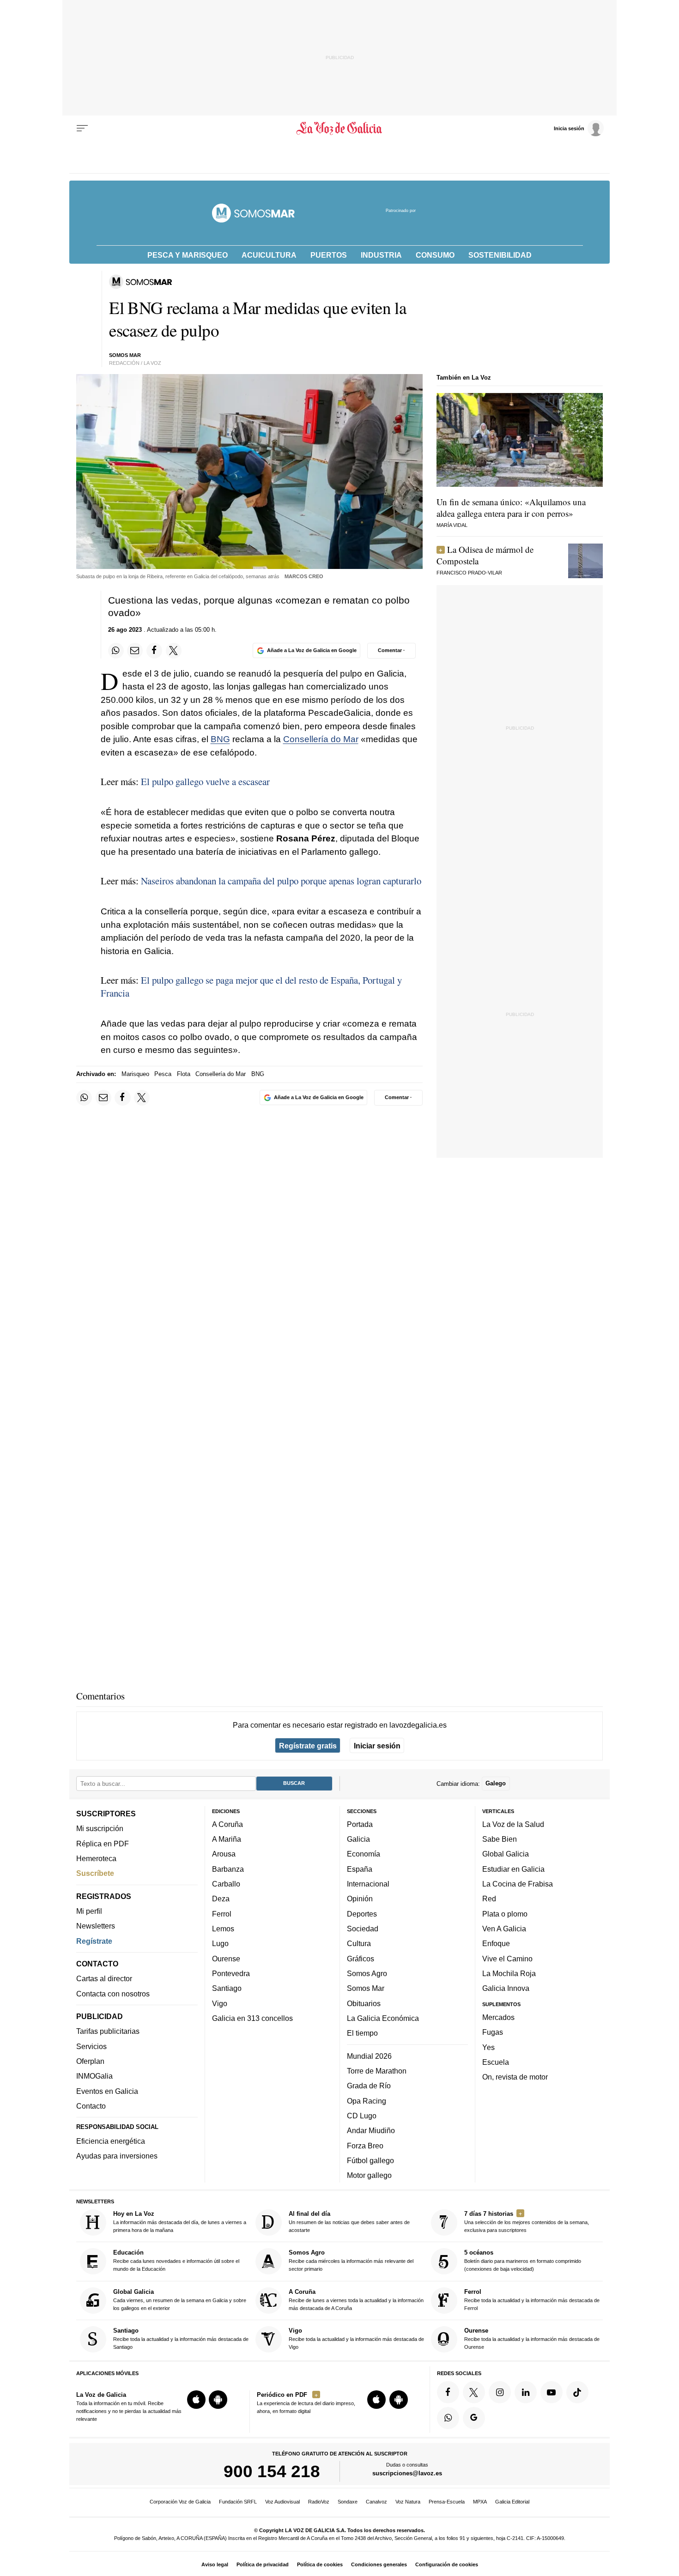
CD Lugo (362, 2116)
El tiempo (362, 2033)
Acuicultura (269, 255)
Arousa (224, 1854)
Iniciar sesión (377, 1746)
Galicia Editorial (512, 2502)
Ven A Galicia (504, 1929)
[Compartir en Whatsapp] (116, 651)
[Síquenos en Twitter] (474, 2392)
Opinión (360, 1899)
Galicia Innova (506, 1989)
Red (489, 1899)
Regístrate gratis (308, 1746)
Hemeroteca (96, 1858)
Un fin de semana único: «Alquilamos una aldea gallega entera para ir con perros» (511, 508)
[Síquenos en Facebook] (448, 2392)
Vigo (220, 2003)
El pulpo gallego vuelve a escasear (205, 781)
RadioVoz (319, 2502)
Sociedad (363, 1929)
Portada (360, 1824)
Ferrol (222, 1914)
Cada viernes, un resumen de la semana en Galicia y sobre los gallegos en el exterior (180, 2300)
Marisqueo (135, 1074)
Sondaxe (348, 2502)
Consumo (435, 255)
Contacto (91, 2106)
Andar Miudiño (371, 2131)
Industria (381, 255)
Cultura (359, 1944)
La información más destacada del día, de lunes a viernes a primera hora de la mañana (180, 2222)
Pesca (163, 1074)
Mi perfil (89, 1911)
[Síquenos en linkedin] (526, 2392)
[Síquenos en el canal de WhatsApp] (448, 2418)
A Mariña (227, 1839)
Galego (496, 1784)
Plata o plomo (505, 1914)
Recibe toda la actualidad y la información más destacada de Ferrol (532, 2300)
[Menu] (82, 128)
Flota (184, 1074)
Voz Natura (408, 2502)
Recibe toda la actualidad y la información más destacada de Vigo (356, 2339)
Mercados (498, 2017)
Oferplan (90, 2062)
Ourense (226, 1959)
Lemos (223, 1929)
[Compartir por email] (135, 651)
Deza (221, 1899)
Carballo (226, 1884)
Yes (488, 2047)
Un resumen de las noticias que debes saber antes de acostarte (349, 2222)
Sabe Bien (500, 1839)
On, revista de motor (515, 2077)
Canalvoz (376, 2502)
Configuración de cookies (447, 2564)
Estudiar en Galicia (513, 1869)
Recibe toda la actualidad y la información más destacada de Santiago (181, 2339)
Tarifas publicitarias (108, 2032)
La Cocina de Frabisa (518, 1884)
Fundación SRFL (238, 2502)
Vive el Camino (507, 1959)
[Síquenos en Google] (474, 2418)
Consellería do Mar (321, 739)
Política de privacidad (263, 2564)
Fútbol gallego (370, 2160)
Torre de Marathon (377, 2071)
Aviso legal (215, 2564)
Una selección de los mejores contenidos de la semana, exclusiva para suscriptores (527, 2222)
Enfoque (496, 1944)
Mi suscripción (100, 1829)
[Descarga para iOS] (196, 2400)
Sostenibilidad (500, 255)
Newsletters (96, 1926)
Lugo (220, 1944)
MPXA (480, 2502)
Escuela (496, 2062)
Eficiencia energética (111, 2141)
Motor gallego (369, 2176)
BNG (220, 739)
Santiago (227, 1989)
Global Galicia (506, 1854)
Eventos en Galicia (107, 2091)
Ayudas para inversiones (117, 2156)
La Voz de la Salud (513, 1824)
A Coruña (227, 1824)
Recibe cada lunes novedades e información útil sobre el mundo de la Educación (176, 2261)
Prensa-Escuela (447, 2502)
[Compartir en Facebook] (154, 651)
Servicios (91, 2046)
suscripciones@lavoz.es (407, 2474)
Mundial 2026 (369, 2056)
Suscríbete (95, 1874)
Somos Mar (366, 1989)
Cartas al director (104, 1979)
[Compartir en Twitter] (174, 651)
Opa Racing (367, 2101)
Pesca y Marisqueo (188, 255)
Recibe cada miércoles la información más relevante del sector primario (351, 2261)
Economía (364, 1854)
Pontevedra (231, 1973)
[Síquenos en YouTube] (552, 2392)
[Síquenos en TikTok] (577, 2392)
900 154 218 (272, 2472)
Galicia (358, 1839)
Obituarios (364, 2003)
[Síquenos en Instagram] (500, 2392)
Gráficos (361, 1959)
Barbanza (228, 1869)
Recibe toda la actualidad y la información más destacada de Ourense (532, 2339)
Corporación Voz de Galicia (180, 2502)
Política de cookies (320, 2564)
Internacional (368, 1884)
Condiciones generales (379, 2564)
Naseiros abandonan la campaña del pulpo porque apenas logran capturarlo (281, 881)
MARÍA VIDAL (452, 525)
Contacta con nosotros (113, 1994)
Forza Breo (365, 2146)
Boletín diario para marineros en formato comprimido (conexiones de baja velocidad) (523, 2261)
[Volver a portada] (340, 128)
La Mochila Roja (509, 1973)
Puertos (329, 255)
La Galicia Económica (383, 2018)
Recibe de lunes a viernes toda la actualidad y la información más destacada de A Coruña (356, 2300)
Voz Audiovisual (282, 2502)
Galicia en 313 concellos (252, 2018)
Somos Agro (367, 1973)
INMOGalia (94, 2076)
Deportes (362, 1914)
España (360, 1869)
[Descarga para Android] (218, 2400)
